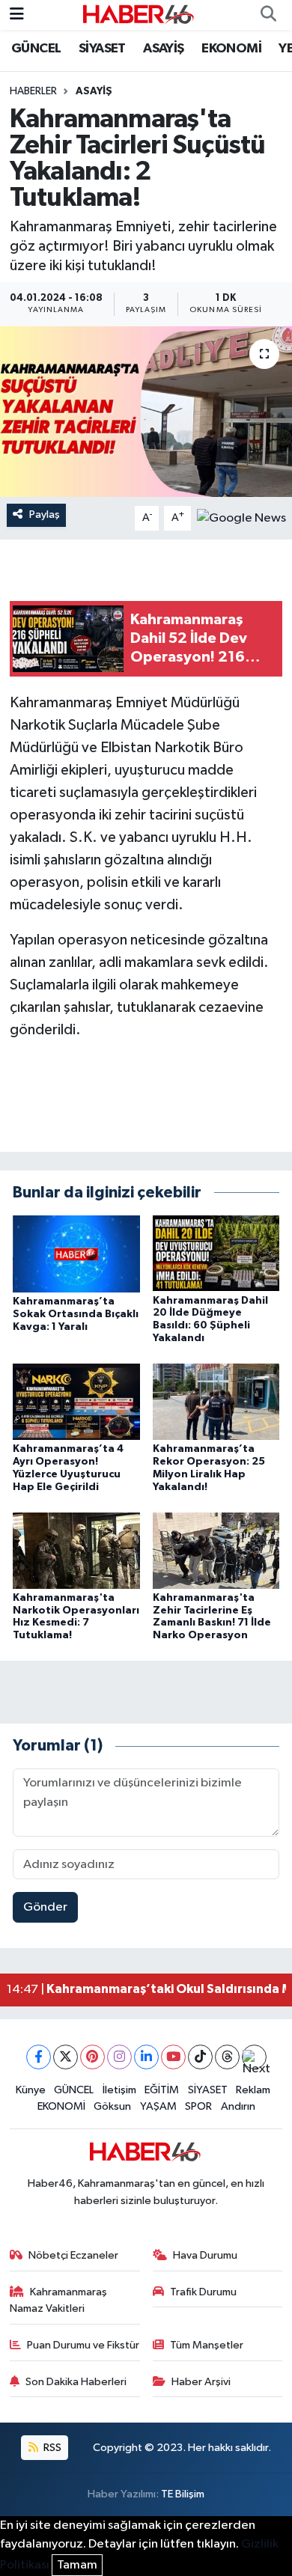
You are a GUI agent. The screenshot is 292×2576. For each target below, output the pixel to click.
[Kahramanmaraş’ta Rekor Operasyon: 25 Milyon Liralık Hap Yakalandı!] (216, 1401)
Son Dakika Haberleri (76, 2382)
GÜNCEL (36, 49)
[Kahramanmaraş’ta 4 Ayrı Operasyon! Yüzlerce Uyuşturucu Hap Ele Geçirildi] (76, 1401)
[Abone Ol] (241, 518)
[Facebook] (39, 2057)
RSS (51, 2448)
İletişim (119, 2090)
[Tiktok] (200, 2057)
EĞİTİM (162, 2090)
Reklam (253, 2090)
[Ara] (268, 15)
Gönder (45, 1907)
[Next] (254, 2057)
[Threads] (227, 2057)
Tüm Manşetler (207, 2345)
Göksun (112, 2106)
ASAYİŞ (163, 49)
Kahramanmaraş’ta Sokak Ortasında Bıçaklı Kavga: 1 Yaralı (76, 1314)
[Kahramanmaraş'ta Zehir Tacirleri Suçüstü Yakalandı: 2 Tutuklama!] (146, 412)
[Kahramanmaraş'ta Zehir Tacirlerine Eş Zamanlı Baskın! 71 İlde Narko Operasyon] (216, 1550)
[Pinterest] (92, 2057)
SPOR (198, 2106)
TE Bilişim (183, 2494)
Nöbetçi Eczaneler (73, 2255)
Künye (31, 2090)
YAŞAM (158, 2106)
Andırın (238, 2106)
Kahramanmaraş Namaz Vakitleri (59, 2300)
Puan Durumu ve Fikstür (83, 2345)
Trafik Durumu (203, 2292)
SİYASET (102, 49)
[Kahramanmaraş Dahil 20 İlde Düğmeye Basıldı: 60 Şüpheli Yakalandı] (216, 1252)
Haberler (33, 91)
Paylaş (45, 515)
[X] (66, 2057)
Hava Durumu (205, 2255)
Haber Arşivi (201, 2382)
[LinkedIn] (146, 2057)
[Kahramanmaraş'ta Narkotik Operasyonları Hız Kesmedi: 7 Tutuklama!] (76, 1550)
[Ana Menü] (17, 15)
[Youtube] (173, 2057)
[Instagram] (119, 2057)
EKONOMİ (231, 49)
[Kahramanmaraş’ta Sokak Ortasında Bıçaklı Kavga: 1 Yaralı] (76, 1253)
